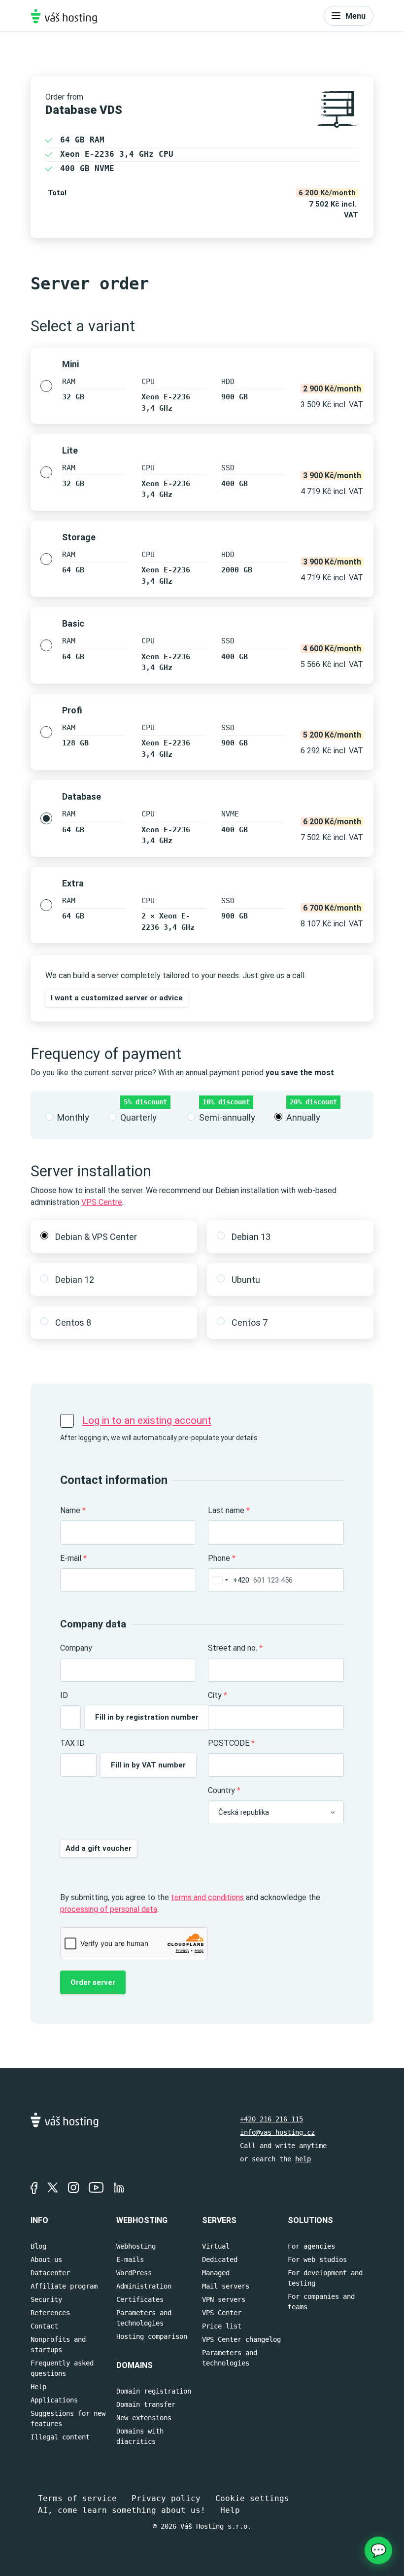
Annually (303, 1117)
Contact (44, 2326)
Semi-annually (227, 1117)
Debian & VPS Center (96, 1237)
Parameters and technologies (144, 2318)
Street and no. (235, 1648)
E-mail (73, 1558)
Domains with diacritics (140, 2436)
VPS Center (222, 2313)
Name (73, 1510)
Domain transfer (146, 2404)
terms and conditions (207, 1897)
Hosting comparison (152, 2336)
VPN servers (224, 2299)
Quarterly (138, 1117)
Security (46, 2299)
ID (64, 1695)
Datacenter (50, 2273)
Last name (229, 1510)
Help (38, 2387)
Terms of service (77, 2498)
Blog (38, 2246)
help (303, 2159)
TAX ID (72, 1743)
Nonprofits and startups (58, 2345)
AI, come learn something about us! (122, 2510)
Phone (222, 1558)
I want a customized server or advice (117, 998)
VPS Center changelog (241, 2339)
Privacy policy (166, 2498)
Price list (222, 2326)
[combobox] (229, 1580)
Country (224, 1790)
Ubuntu (246, 1280)
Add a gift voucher (99, 1848)
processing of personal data (109, 1909)
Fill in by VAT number (148, 1765)
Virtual (216, 2246)
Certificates (140, 2299)
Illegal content (60, 2437)
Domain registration (154, 2391)
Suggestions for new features (68, 2418)
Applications (54, 2400)
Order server (93, 1982)
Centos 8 (73, 1323)
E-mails (130, 2259)
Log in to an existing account (147, 1420)
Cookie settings (252, 2498)
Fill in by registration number (147, 1717)
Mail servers (226, 2286)
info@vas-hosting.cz (277, 2132)
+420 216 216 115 (271, 2119)
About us (46, 2259)
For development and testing (325, 2278)
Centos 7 (250, 1323)
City (218, 1695)
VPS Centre (102, 1202)
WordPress (134, 2273)
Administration (144, 2286)
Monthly (73, 1117)
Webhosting (136, 2246)
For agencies (311, 2246)
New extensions (144, 2418)
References (50, 2313)
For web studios (317, 2259)
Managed (216, 2273)
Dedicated (220, 2259)
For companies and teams (321, 2302)
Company (76, 1648)
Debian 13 (251, 1237)
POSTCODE (231, 1743)
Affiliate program (64, 2286)
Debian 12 (75, 1280)
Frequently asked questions (62, 2368)
